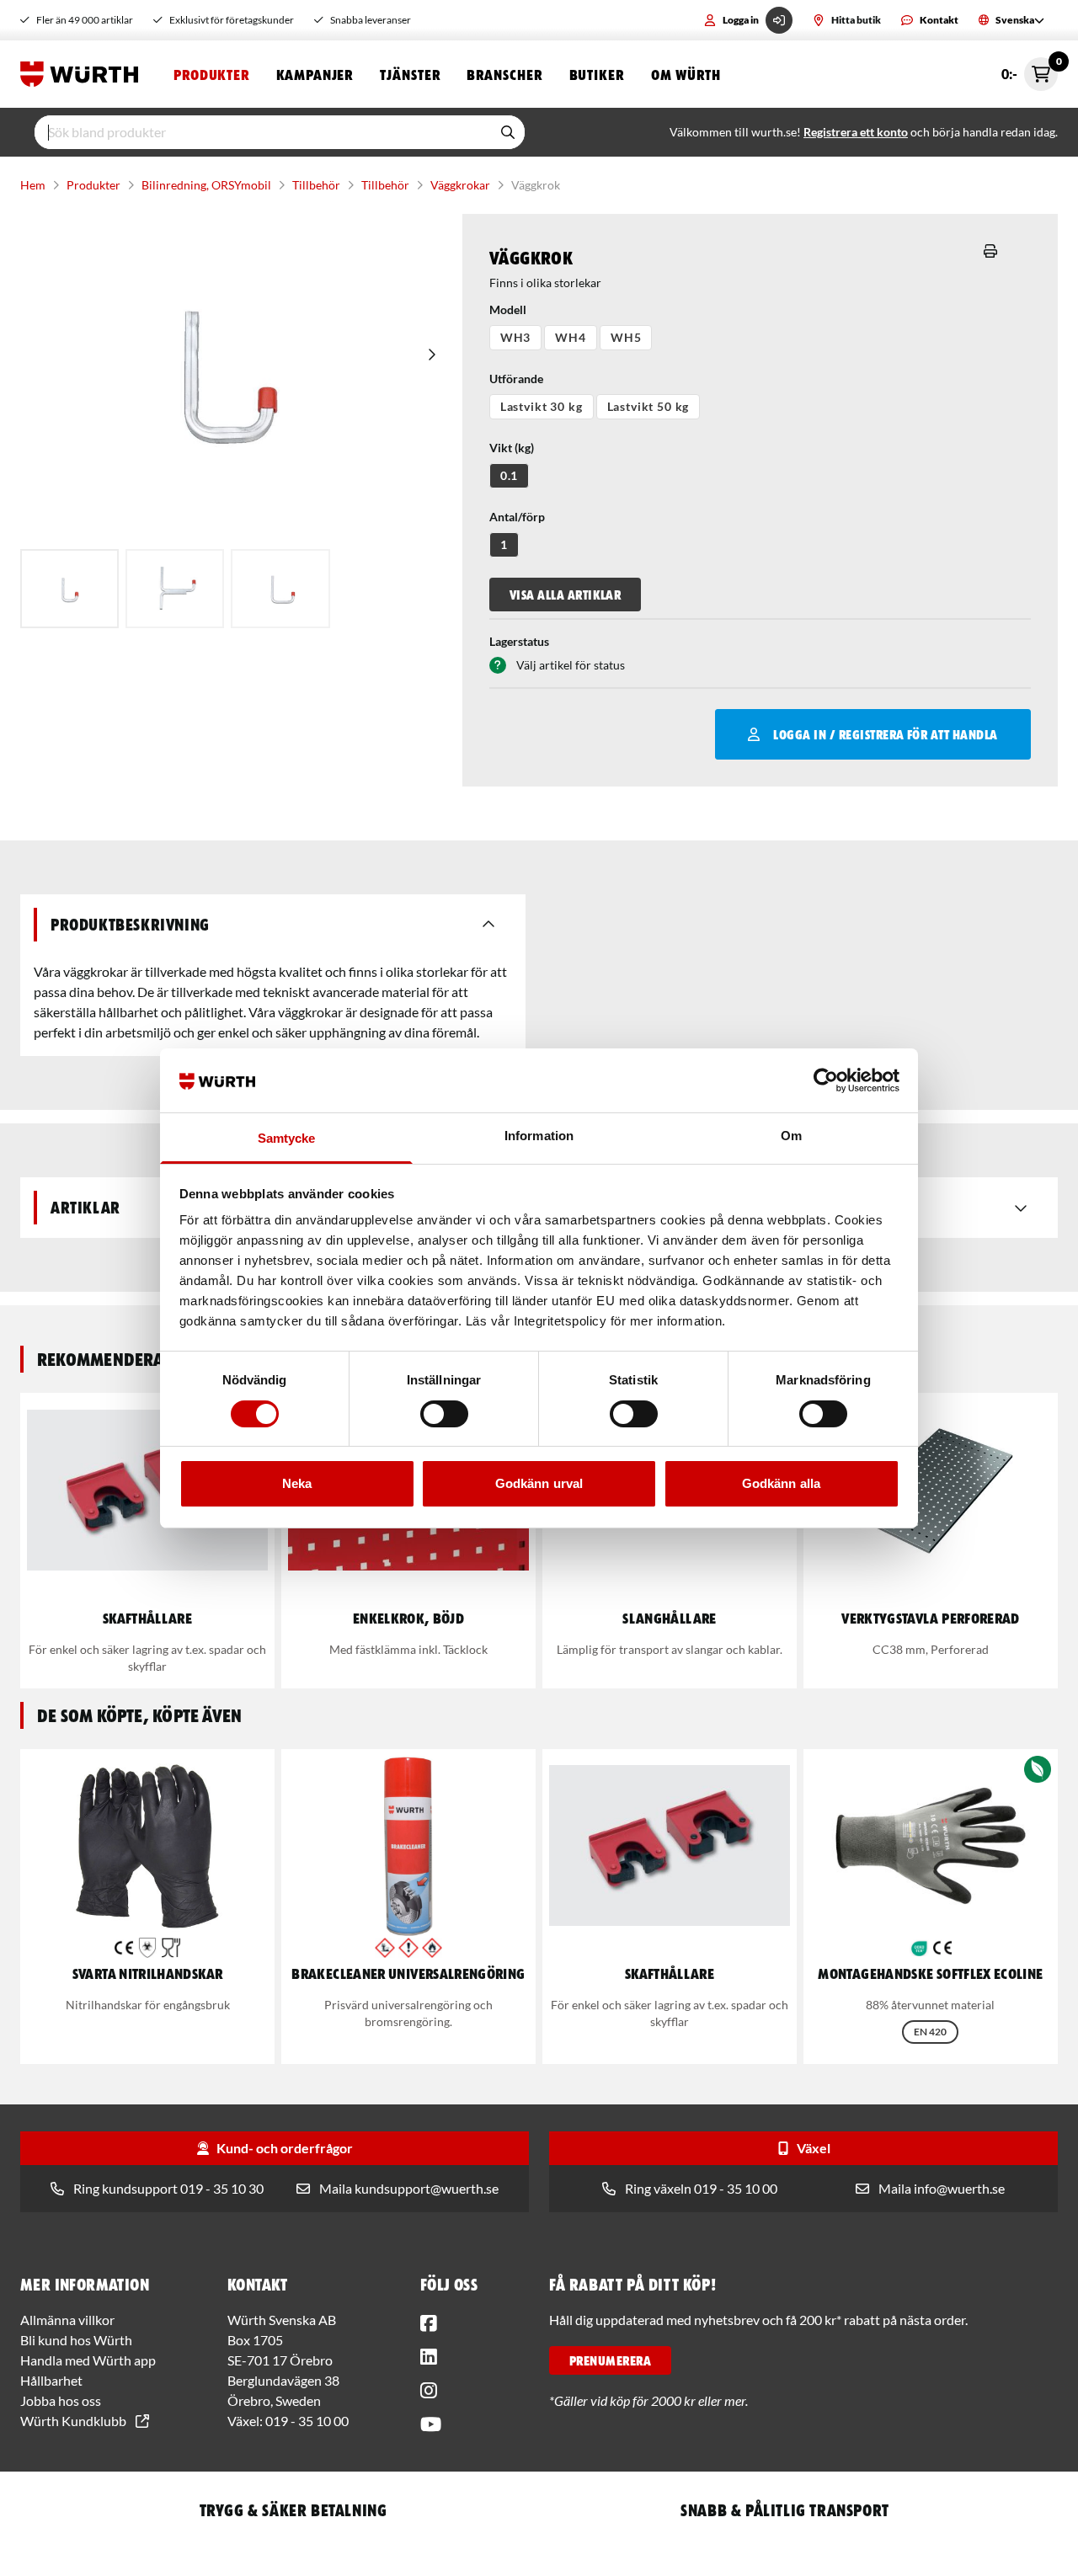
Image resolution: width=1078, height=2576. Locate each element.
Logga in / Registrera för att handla (885, 734)
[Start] (83, 74)
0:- (1030, 69)
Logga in (741, 20)
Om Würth (686, 74)
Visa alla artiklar (566, 595)
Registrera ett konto (856, 132)
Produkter (211, 74)
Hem (33, 185)
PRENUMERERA (610, 2360)
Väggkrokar (460, 185)
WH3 (516, 337)
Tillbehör (316, 185)
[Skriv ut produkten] (990, 251)
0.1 (510, 475)
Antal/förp (517, 517)
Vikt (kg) (512, 448)
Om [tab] (791, 1136)
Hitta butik (856, 20)
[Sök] (508, 132)
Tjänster (410, 74)
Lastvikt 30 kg (542, 406)
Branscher (504, 74)
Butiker (597, 74)
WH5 (626, 337)
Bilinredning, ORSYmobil (206, 185)
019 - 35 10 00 (307, 2421)
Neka (297, 1483)
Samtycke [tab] (287, 1138)
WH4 (571, 337)
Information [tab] (539, 1136)
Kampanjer (315, 74)
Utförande (516, 379)
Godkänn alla (781, 1483)
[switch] (444, 1414)
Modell (508, 309)
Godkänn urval (539, 1483)
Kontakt (939, 20)
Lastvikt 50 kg (648, 406)
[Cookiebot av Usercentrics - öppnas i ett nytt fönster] (826, 1080)
